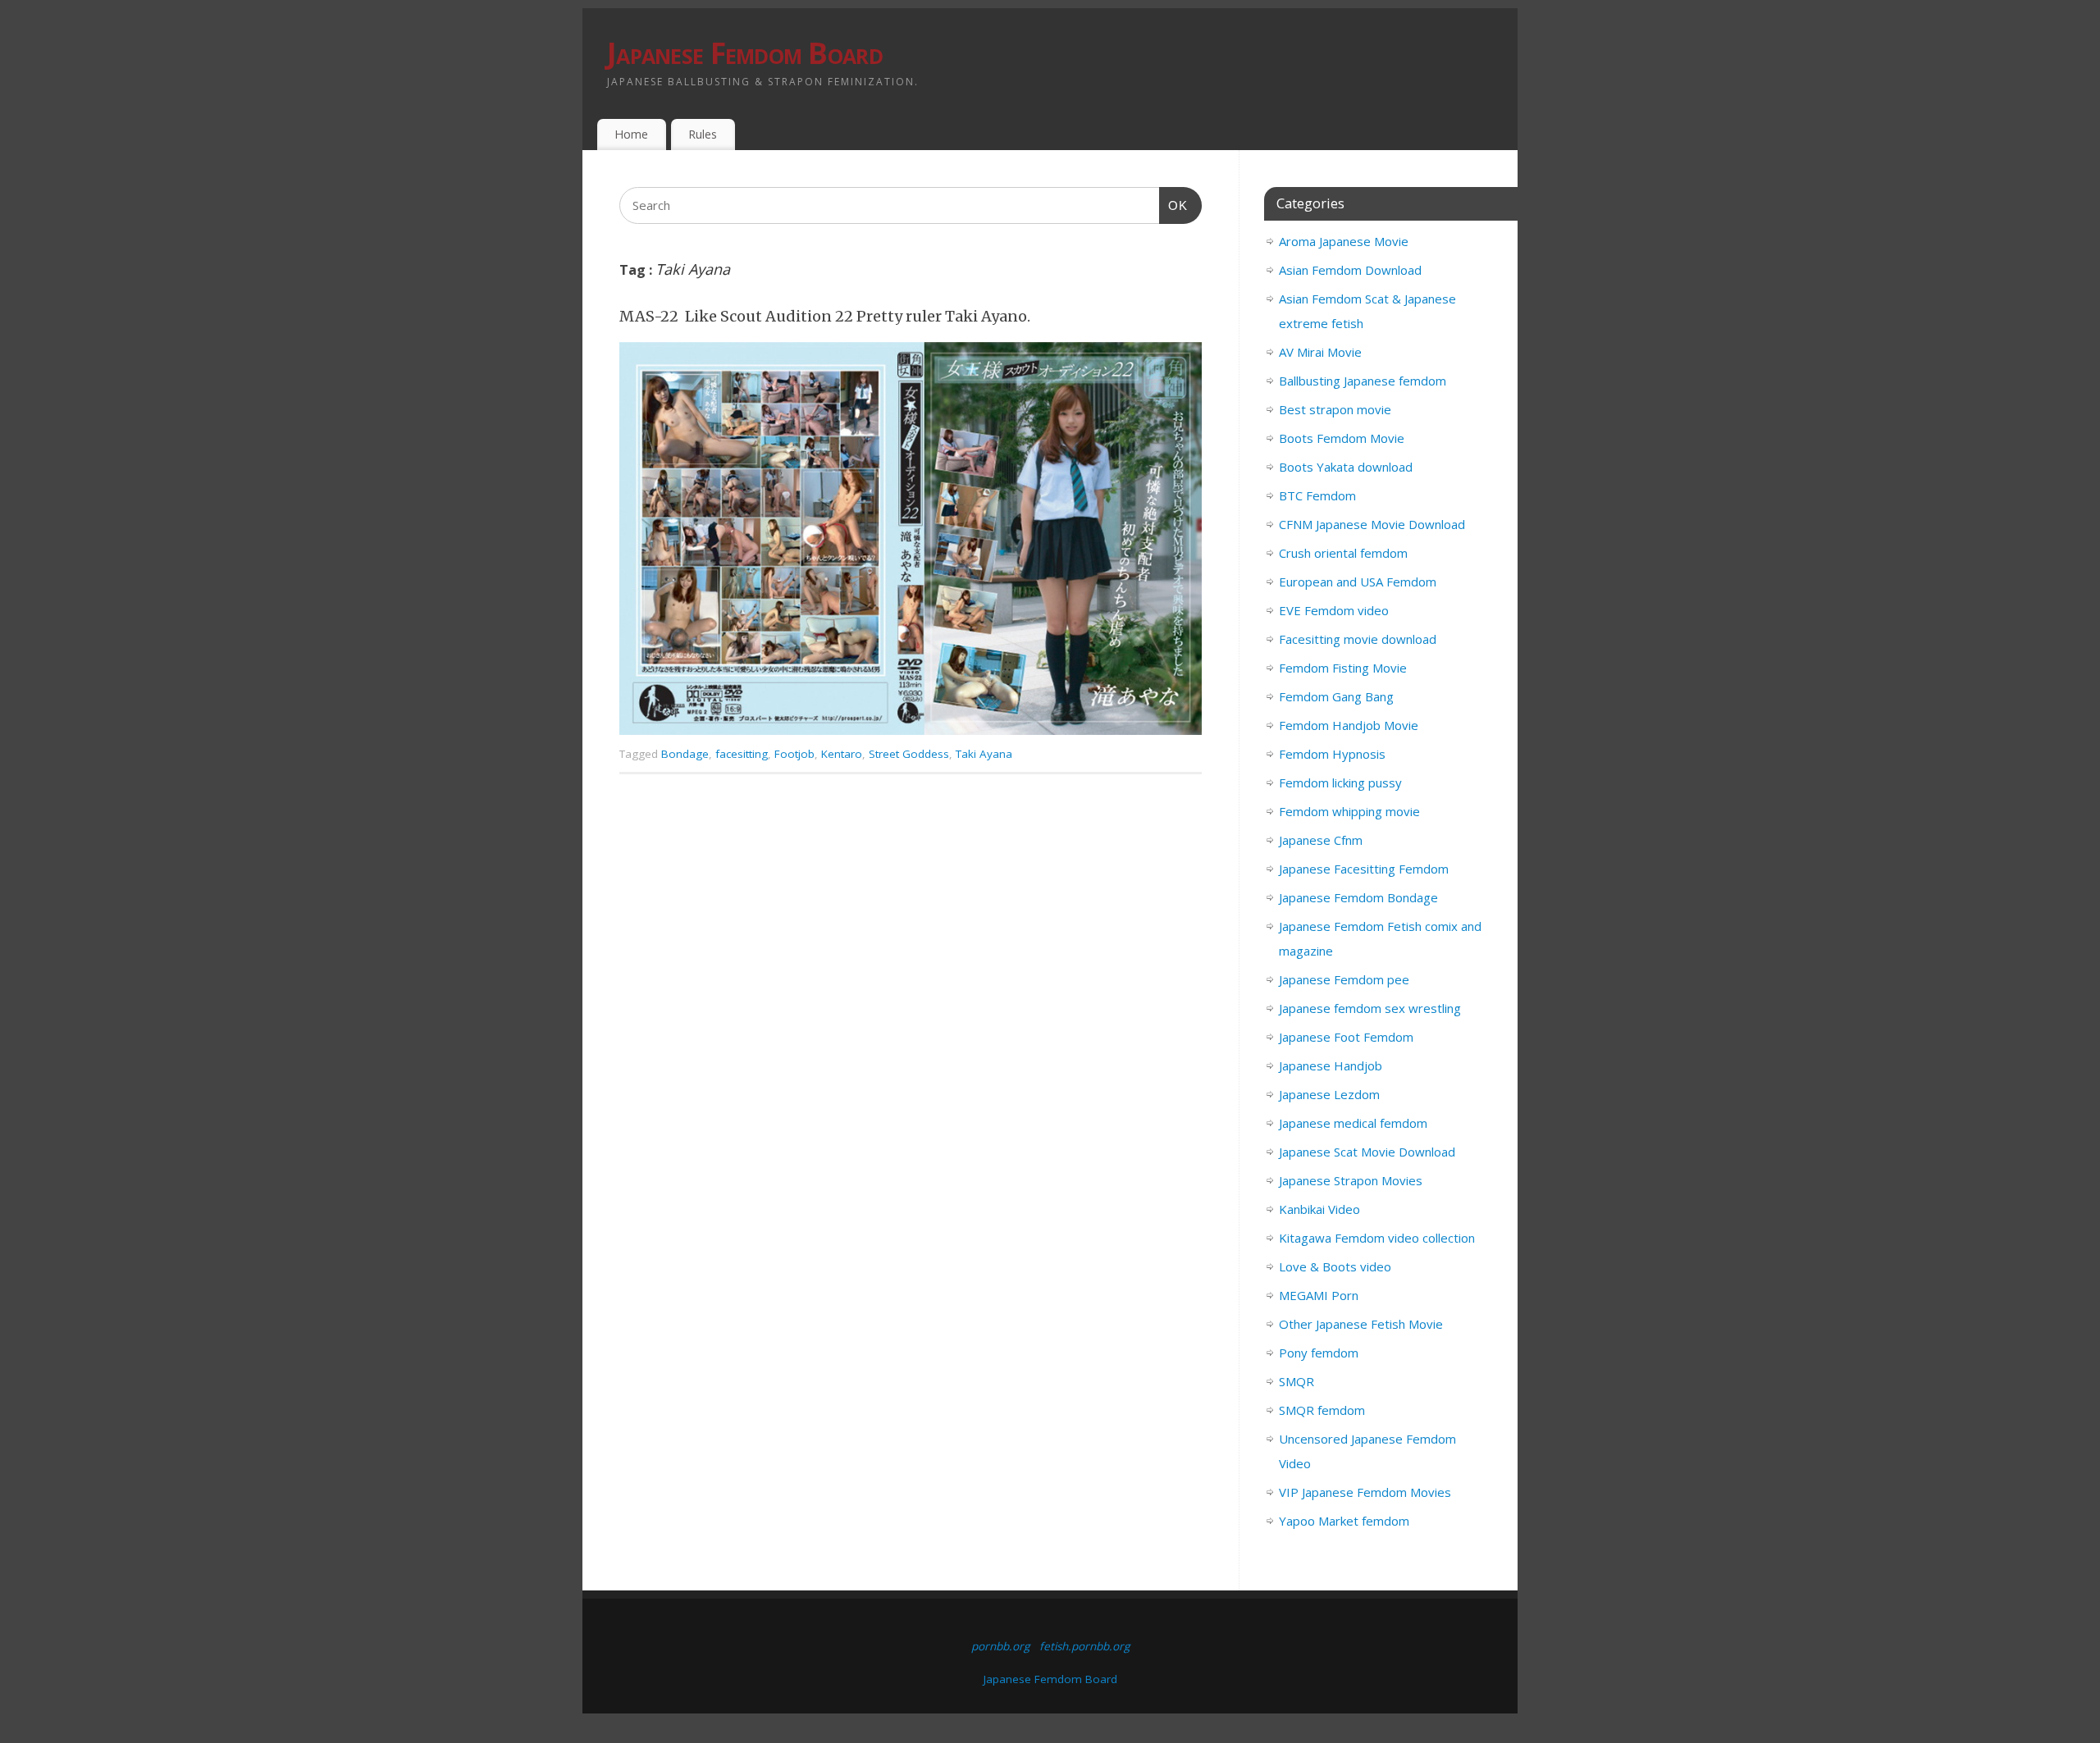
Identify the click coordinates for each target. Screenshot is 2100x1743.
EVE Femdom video (1334, 610)
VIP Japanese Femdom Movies (1365, 1492)
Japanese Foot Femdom (1346, 1037)
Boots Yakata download (1346, 467)
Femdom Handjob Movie (1349, 725)
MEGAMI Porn (1319, 1295)
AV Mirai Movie (1320, 352)
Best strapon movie (1335, 409)
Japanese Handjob (1331, 1065)
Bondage (685, 754)
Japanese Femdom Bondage (1358, 897)
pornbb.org (1000, 1646)
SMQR (1297, 1381)
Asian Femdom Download (1350, 270)
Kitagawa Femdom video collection (1377, 1238)
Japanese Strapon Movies (1351, 1180)
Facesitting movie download (1358, 639)
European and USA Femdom (1358, 582)
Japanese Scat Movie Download (1367, 1152)
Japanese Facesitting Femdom (1364, 869)
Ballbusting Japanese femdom (1363, 381)
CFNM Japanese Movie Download (1372, 524)
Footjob (794, 754)
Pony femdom (1319, 1353)
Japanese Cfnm (1321, 840)
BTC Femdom (1317, 495)
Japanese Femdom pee (1344, 979)
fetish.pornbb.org (1084, 1646)
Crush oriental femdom (1343, 553)
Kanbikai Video (1319, 1209)
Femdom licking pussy (1340, 783)
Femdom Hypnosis (1332, 754)
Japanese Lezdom (1329, 1094)
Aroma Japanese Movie (1344, 241)
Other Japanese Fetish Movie (1361, 1324)
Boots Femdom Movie (1342, 438)
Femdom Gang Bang (1336, 696)
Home (631, 134)
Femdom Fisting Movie (1343, 668)
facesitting (742, 754)
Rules (703, 134)
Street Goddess (909, 754)
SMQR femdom (1322, 1410)
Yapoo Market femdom (1344, 1521)
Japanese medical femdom (1353, 1123)
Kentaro (842, 754)
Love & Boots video (1335, 1266)
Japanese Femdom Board (745, 53)
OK (1174, 205)
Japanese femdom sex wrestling (1370, 1008)
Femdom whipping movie (1349, 811)
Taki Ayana (984, 754)
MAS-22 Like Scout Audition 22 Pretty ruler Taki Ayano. (825, 316)
